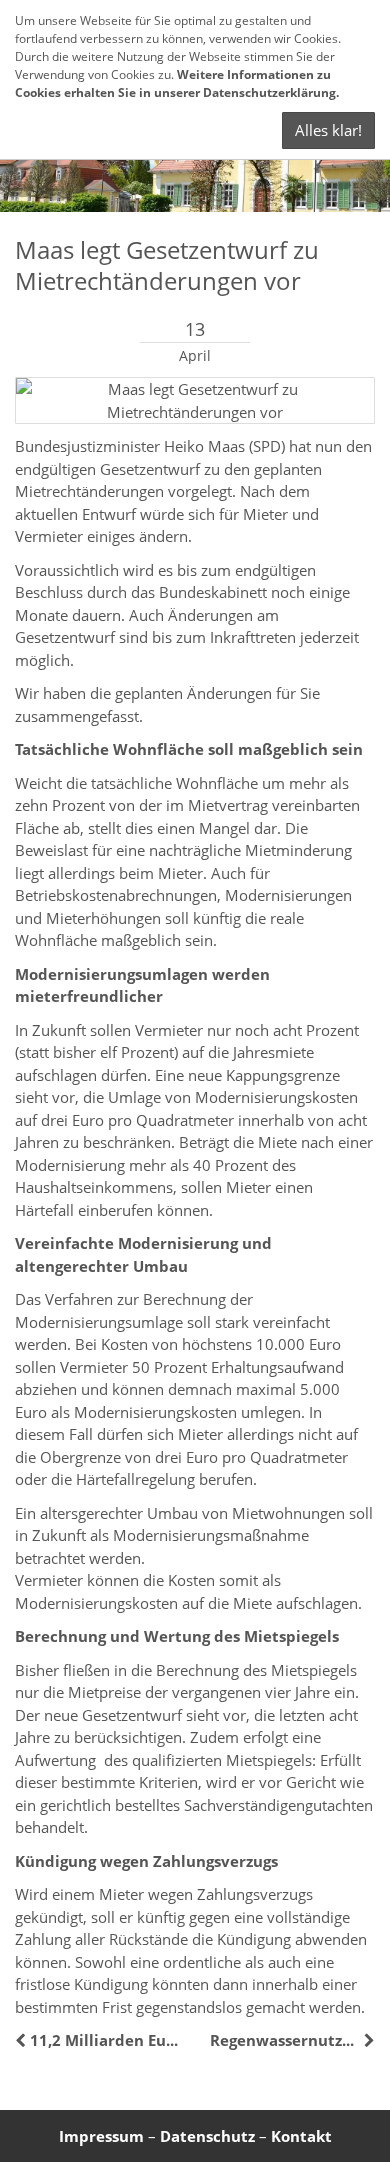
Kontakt (301, 2136)
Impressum (101, 2136)
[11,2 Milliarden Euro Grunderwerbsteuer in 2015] (22, 2040)
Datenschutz (207, 2136)
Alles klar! (328, 130)
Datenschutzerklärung (269, 92)
